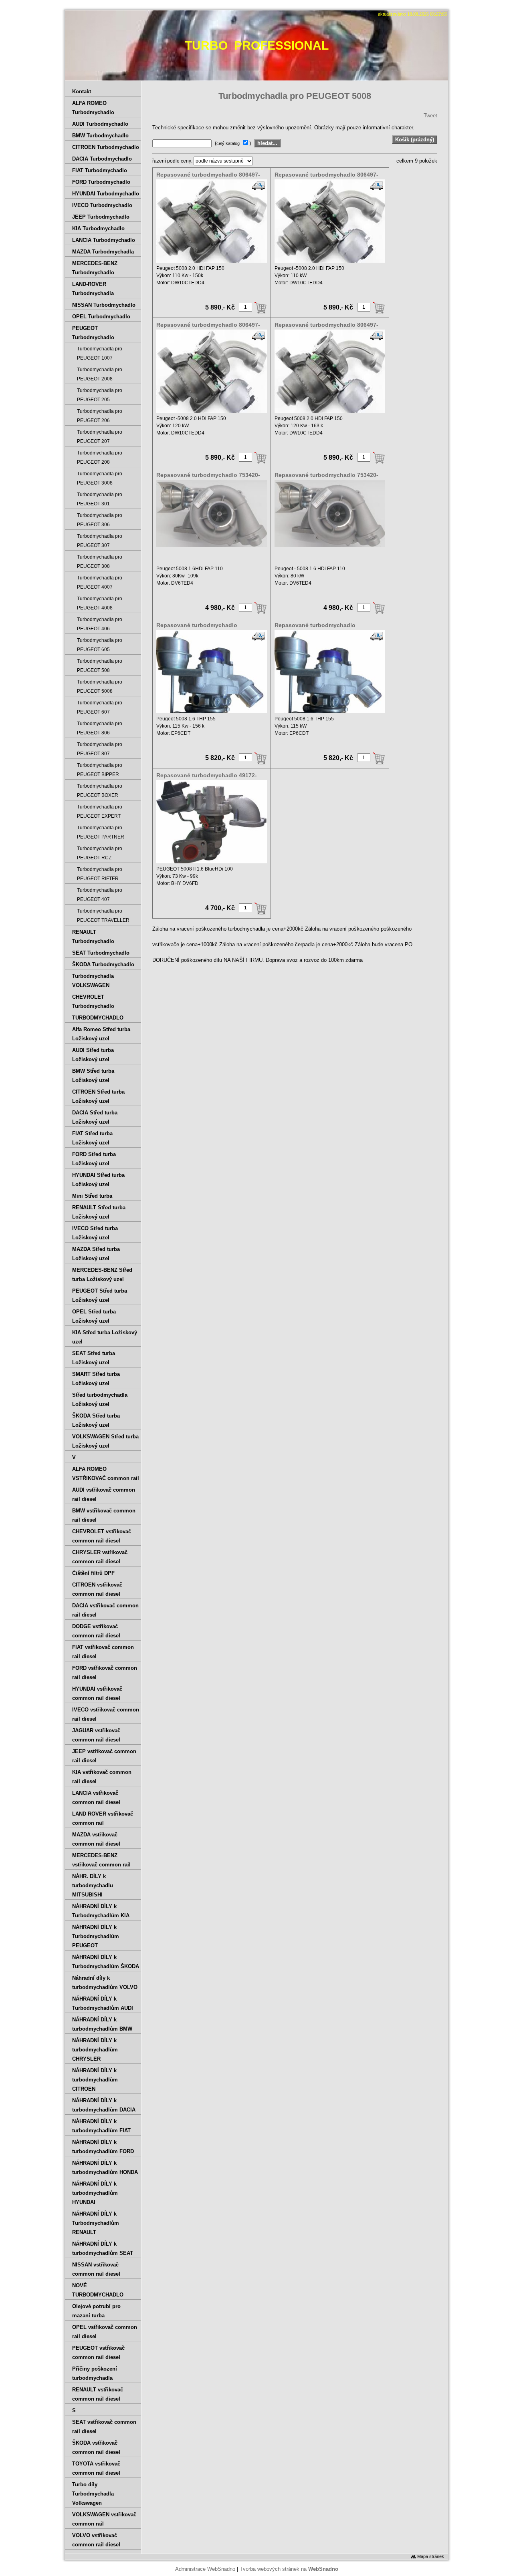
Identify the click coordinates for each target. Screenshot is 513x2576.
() (234, 143)
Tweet (430, 116)
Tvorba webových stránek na (289, 2569)
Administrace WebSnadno (205, 2569)
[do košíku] (261, 308)
